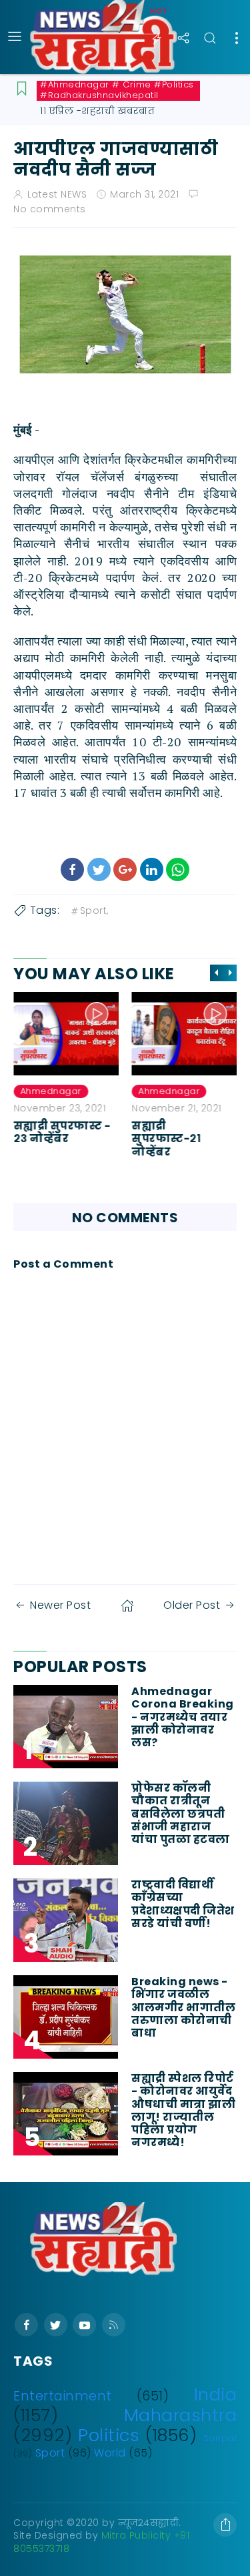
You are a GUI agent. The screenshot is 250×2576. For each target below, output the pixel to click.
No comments (50, 209)
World (110, 2453)
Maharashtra (181, 2415)
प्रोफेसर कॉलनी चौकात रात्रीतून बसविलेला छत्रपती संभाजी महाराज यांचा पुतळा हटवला (181, 1814)
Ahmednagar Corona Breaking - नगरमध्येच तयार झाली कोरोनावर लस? (183, 1717)
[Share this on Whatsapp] (178, 869)
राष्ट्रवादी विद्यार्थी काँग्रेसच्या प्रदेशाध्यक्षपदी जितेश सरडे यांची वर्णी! (183, 1904)
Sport (50, 2453)
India (216, 2394)
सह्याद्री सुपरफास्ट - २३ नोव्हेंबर (62, 1132)
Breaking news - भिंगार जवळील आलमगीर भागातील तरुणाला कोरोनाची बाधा (183, 2007)
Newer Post (60, 1605)
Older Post (192, 1605)
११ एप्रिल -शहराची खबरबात (97, 111)
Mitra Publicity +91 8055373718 (101, 2542)
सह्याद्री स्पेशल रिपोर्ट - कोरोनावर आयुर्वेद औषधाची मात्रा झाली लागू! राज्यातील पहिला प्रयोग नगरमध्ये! (183, 2110)
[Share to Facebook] (72, 869)
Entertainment (63, 2396)
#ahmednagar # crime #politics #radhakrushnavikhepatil (117, 90)
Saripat (220, 2438)
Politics (109, 2435)
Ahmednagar (51, 1091)
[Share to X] (99, 869)
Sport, (94, 911)
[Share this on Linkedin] (152, 869)
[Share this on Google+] (125, 869)
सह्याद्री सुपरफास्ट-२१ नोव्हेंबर (167, 1138)
